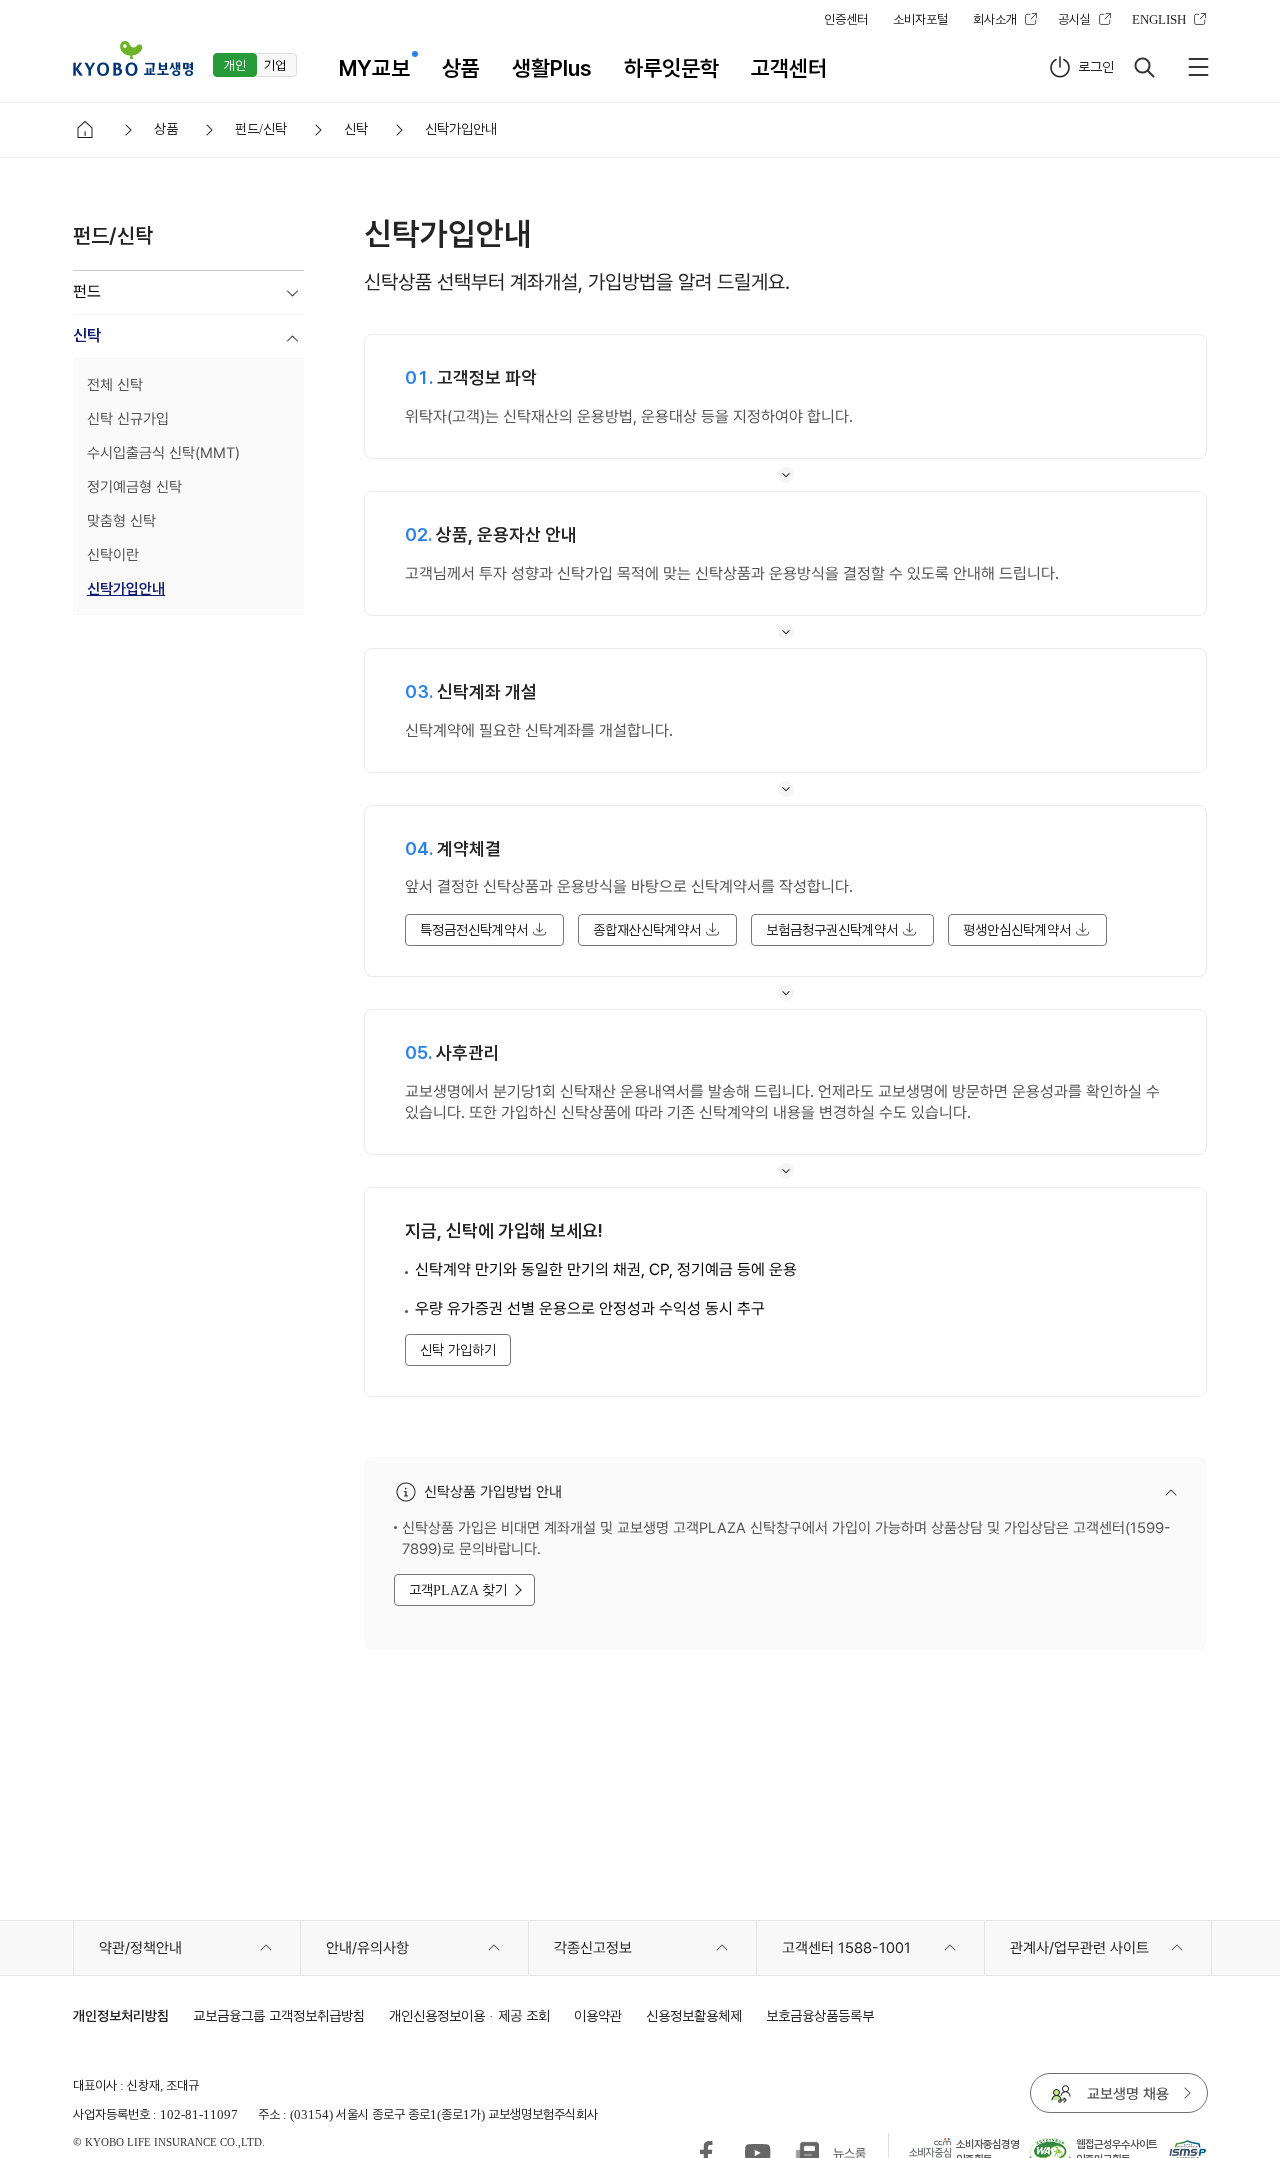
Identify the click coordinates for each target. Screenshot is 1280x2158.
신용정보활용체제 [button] (694, 2015)
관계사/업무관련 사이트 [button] (1079, 1948)
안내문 (995, 1493)
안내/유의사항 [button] (367, 1948)
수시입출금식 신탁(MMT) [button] (163, 453)
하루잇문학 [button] (671, 68)
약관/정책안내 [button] (140, 1948)
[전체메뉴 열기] (1198, 67)
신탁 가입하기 (458, 1349)
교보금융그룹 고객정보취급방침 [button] (279, 2015)
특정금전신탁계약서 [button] (474, 929)
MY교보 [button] (374, 68)
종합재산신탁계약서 (647, 929)
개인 (235, 65)
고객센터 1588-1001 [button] (846, 1948)
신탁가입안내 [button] (126, 589)
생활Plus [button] (552, 68)
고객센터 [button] (789, 68)
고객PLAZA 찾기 (458, 1589)
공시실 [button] (1074, 19)
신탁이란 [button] (113, 555)
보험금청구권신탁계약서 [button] (832, 929)
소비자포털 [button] (920, 19)
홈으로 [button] (85, 130)
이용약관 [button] (598, 2015)
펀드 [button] (87, 291)
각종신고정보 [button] (593, 1948)
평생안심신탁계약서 (1017, 929)
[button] (133, 58)
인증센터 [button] (846, 19)
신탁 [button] (87, 335)
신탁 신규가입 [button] (128, 419)
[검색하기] (1144, 67)
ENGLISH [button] (1159, 19)
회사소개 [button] (995, 19)
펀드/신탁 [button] (261, 128)
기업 (275, 65)
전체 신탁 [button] (115, 385)
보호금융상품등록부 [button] (820, 2015)
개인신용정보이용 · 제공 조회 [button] (469, 2015)
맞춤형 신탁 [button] (121, 521)
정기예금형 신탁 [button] (134, 487)
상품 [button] (461, 68)
